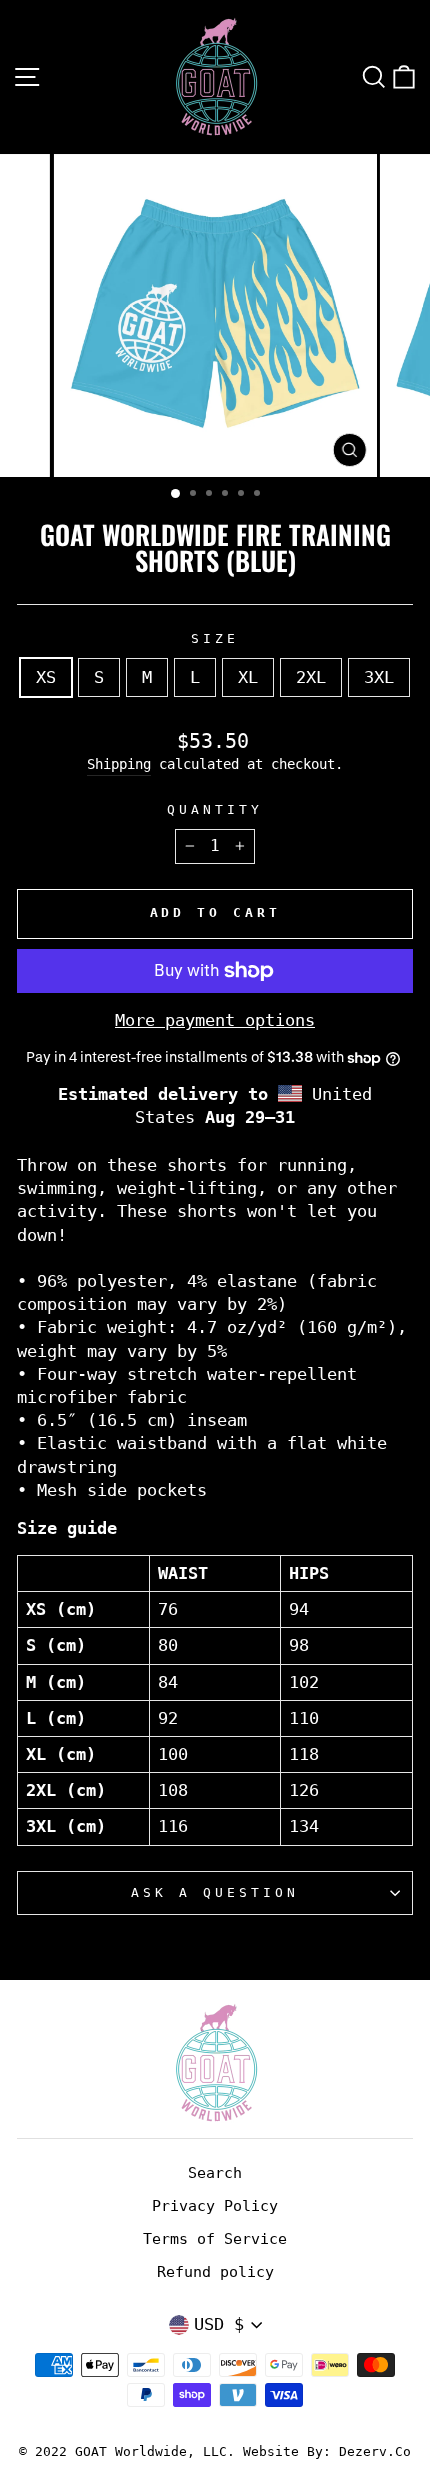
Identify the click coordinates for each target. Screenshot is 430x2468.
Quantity (215, 809)
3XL (379, 677)
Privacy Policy (215, 2206)
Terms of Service (215, 2239)
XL (248, 677)
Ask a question (215, 1892)
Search (215, 2173)
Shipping (119, 764)
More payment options (215, 1020)
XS (46, 677)
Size (215, 638)
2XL (311, 677)
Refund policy (215, 2272)
